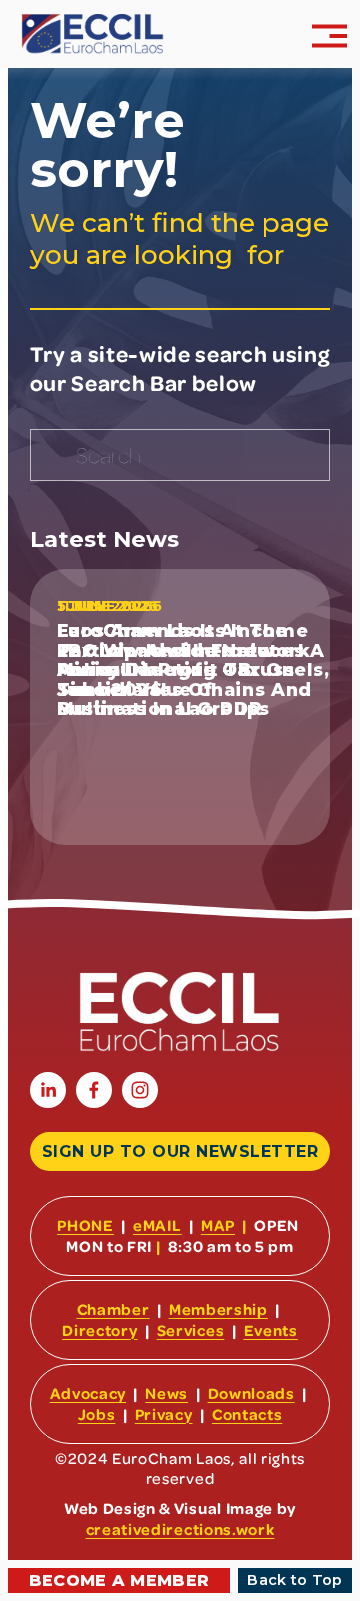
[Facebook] (94, 1090)
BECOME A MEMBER (119, 1580)
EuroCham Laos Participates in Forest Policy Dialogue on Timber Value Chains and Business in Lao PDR (185, 669)
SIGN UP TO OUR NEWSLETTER (180, 1151)
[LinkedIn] (48, 1090)
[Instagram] (140, 1090)
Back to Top (294, 1580)
